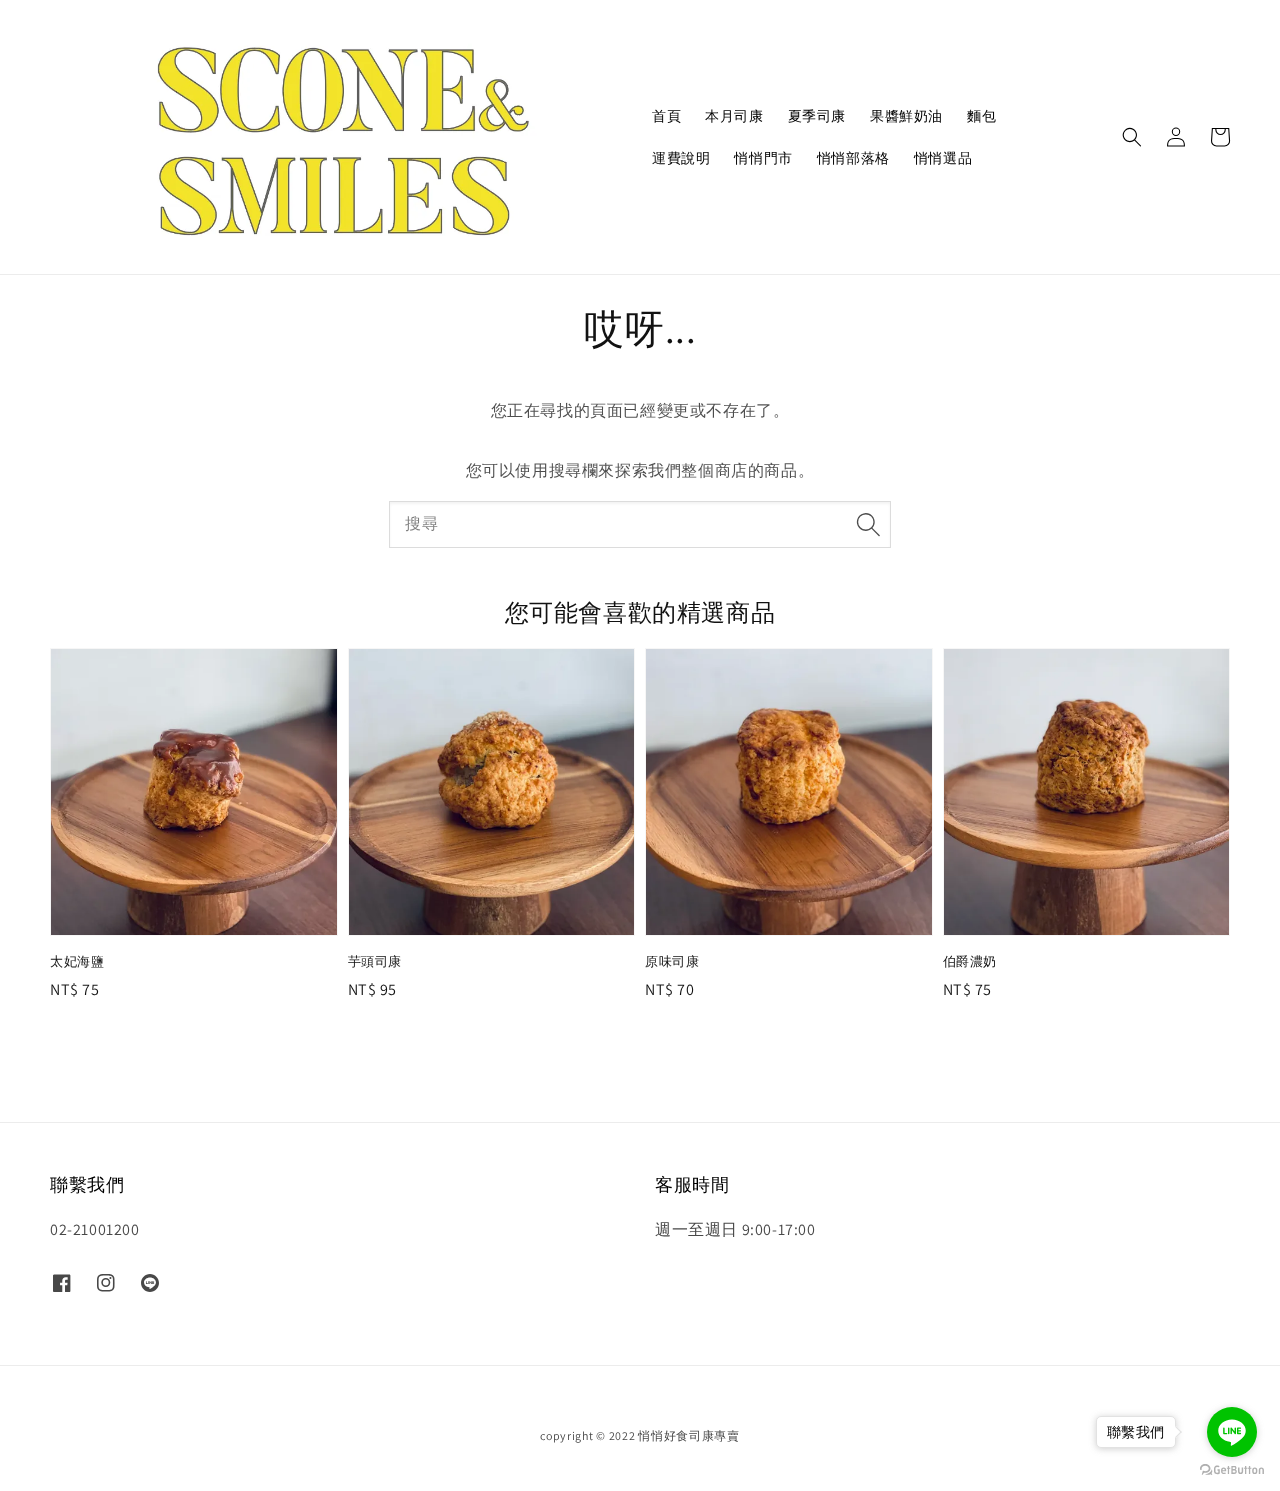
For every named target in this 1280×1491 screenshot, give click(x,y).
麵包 (981, 116)
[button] (1132, 137)
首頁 (666, 116)
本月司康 (734, 116)
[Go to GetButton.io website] (1232, 1470)
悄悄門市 (763, 158)
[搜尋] (868, 524)
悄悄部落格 (853, 158)
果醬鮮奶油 (906, 116)
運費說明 (681, 158)
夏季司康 (817, 116)
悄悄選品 (943, 158)
